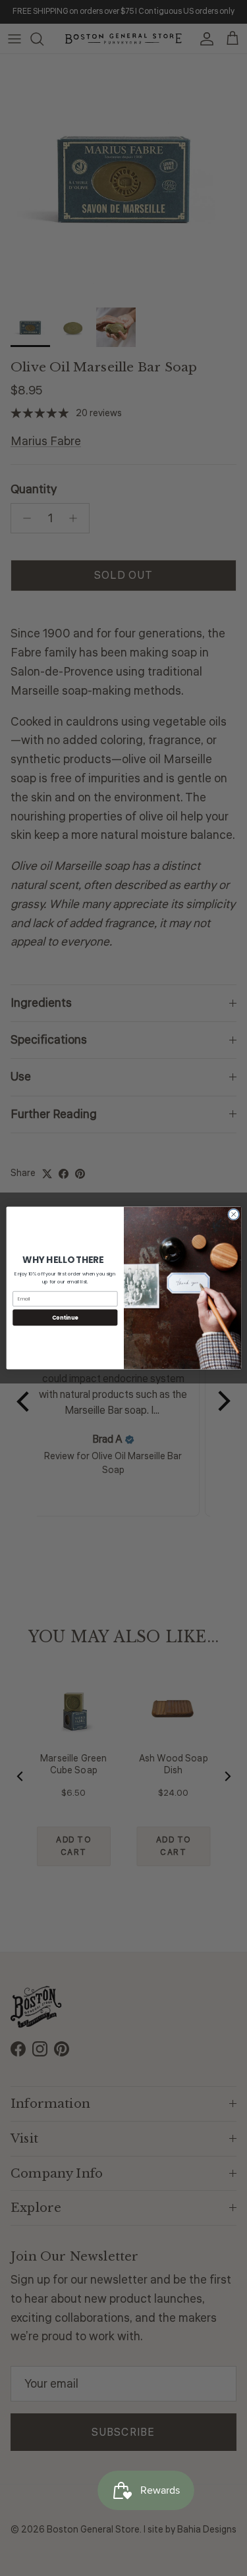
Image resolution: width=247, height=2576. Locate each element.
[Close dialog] (233, 1214)
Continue (65, 1317)
